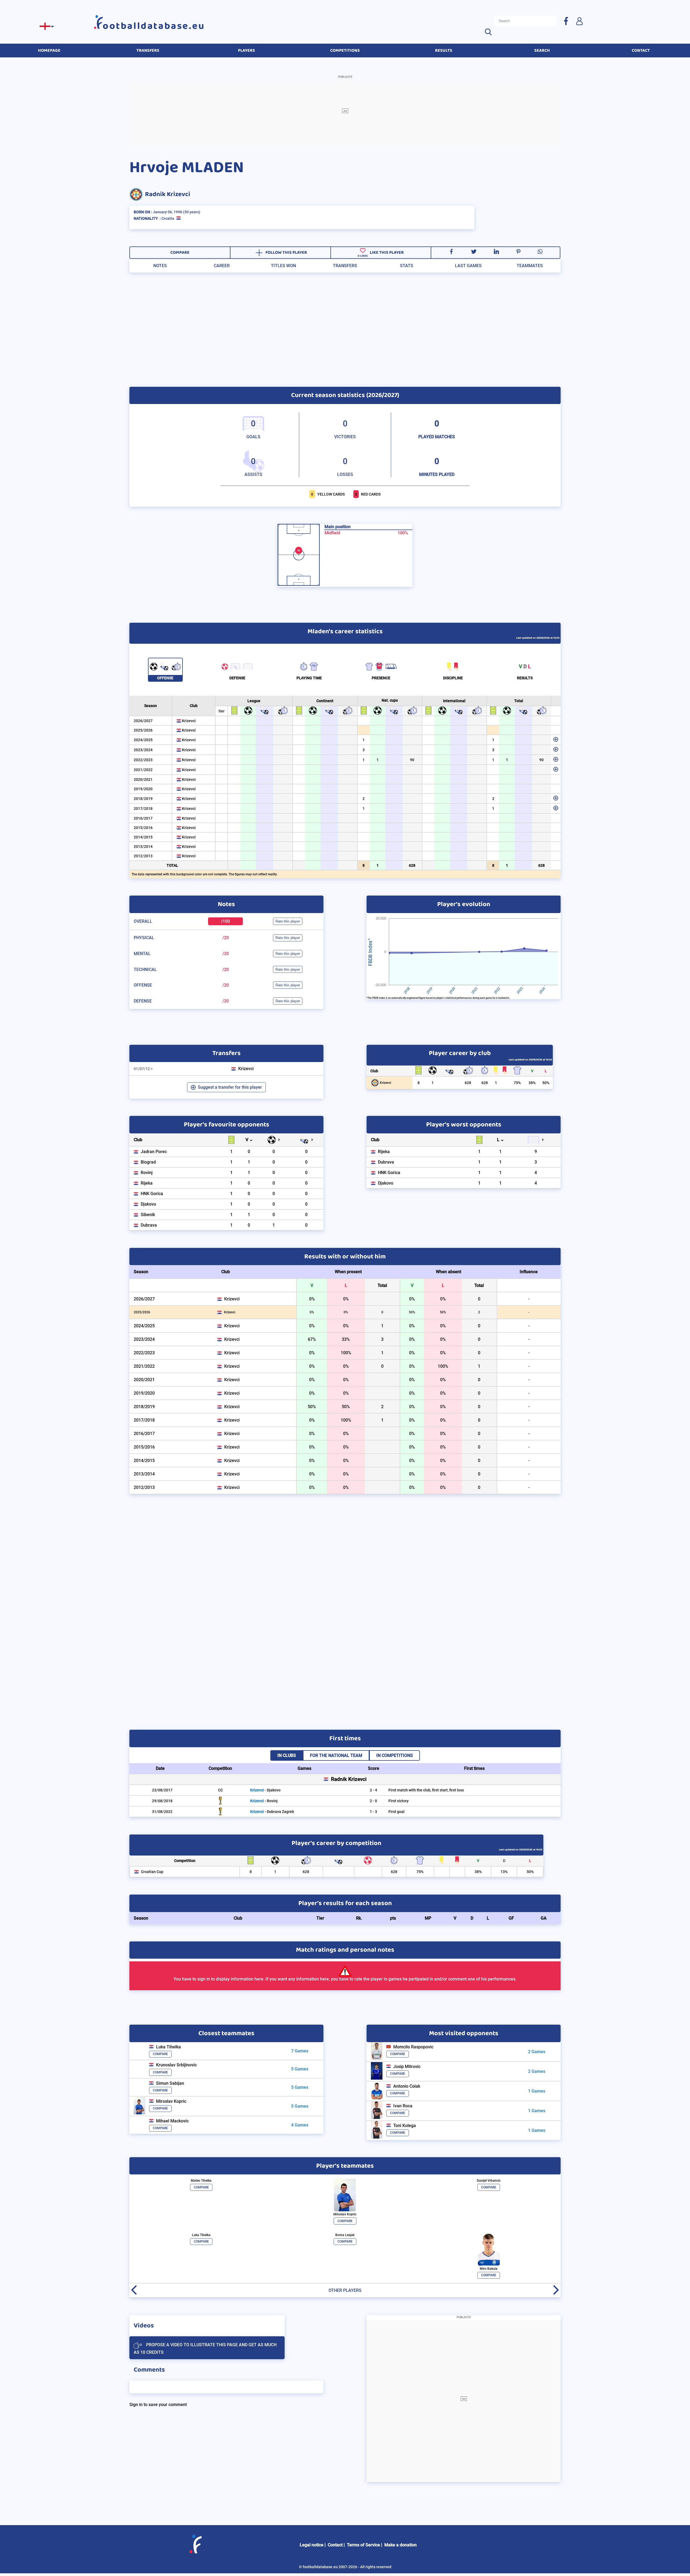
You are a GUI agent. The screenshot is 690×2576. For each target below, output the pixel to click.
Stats (407, 266)
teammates (530, 266)
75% (517, 1083)
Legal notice (312, 2545)
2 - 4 (373, 1790)
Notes (160, 266)
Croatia (168, 218)
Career (222, 266)
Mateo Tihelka (201, 2181)
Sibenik (148, 1215)
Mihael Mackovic (172, 2121)
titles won (283, 266)
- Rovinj (264, 1801)
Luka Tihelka (168, 2047)
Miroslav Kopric (171, 2101)
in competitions (395, 1755)
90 (412, 760)
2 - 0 (373, 1801)
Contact (335, 2545)
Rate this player (288, 921)
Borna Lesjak (345, 2235)
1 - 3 (373, 1812)
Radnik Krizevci (168, 194)
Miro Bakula (489, 2269)
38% (532, 1083)
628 (412, 865)
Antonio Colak (407, 2086)
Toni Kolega (405, 2126)
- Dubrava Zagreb (272, 1812)
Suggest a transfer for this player (230, 1087)
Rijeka (147, 1183)
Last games (468, 266)
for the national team (336, 1755)
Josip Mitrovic (407, 2067)
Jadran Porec (154, 1152)
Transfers (345, 266)
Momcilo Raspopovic (413, 2047)
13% (504, 1872)
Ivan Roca (403, 2106)
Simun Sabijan (170, 2083)
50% (546, 1083)
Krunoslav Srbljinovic (176, 2065)
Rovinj (147, 1173)
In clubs (287, 1755)
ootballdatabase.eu (154, 26)
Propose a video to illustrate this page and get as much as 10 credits (205, 2349)
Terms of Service (363, 2545)
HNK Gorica (152, 1194)
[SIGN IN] (579, 21)
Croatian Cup (152, 1872)
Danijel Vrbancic (489, 2181)
